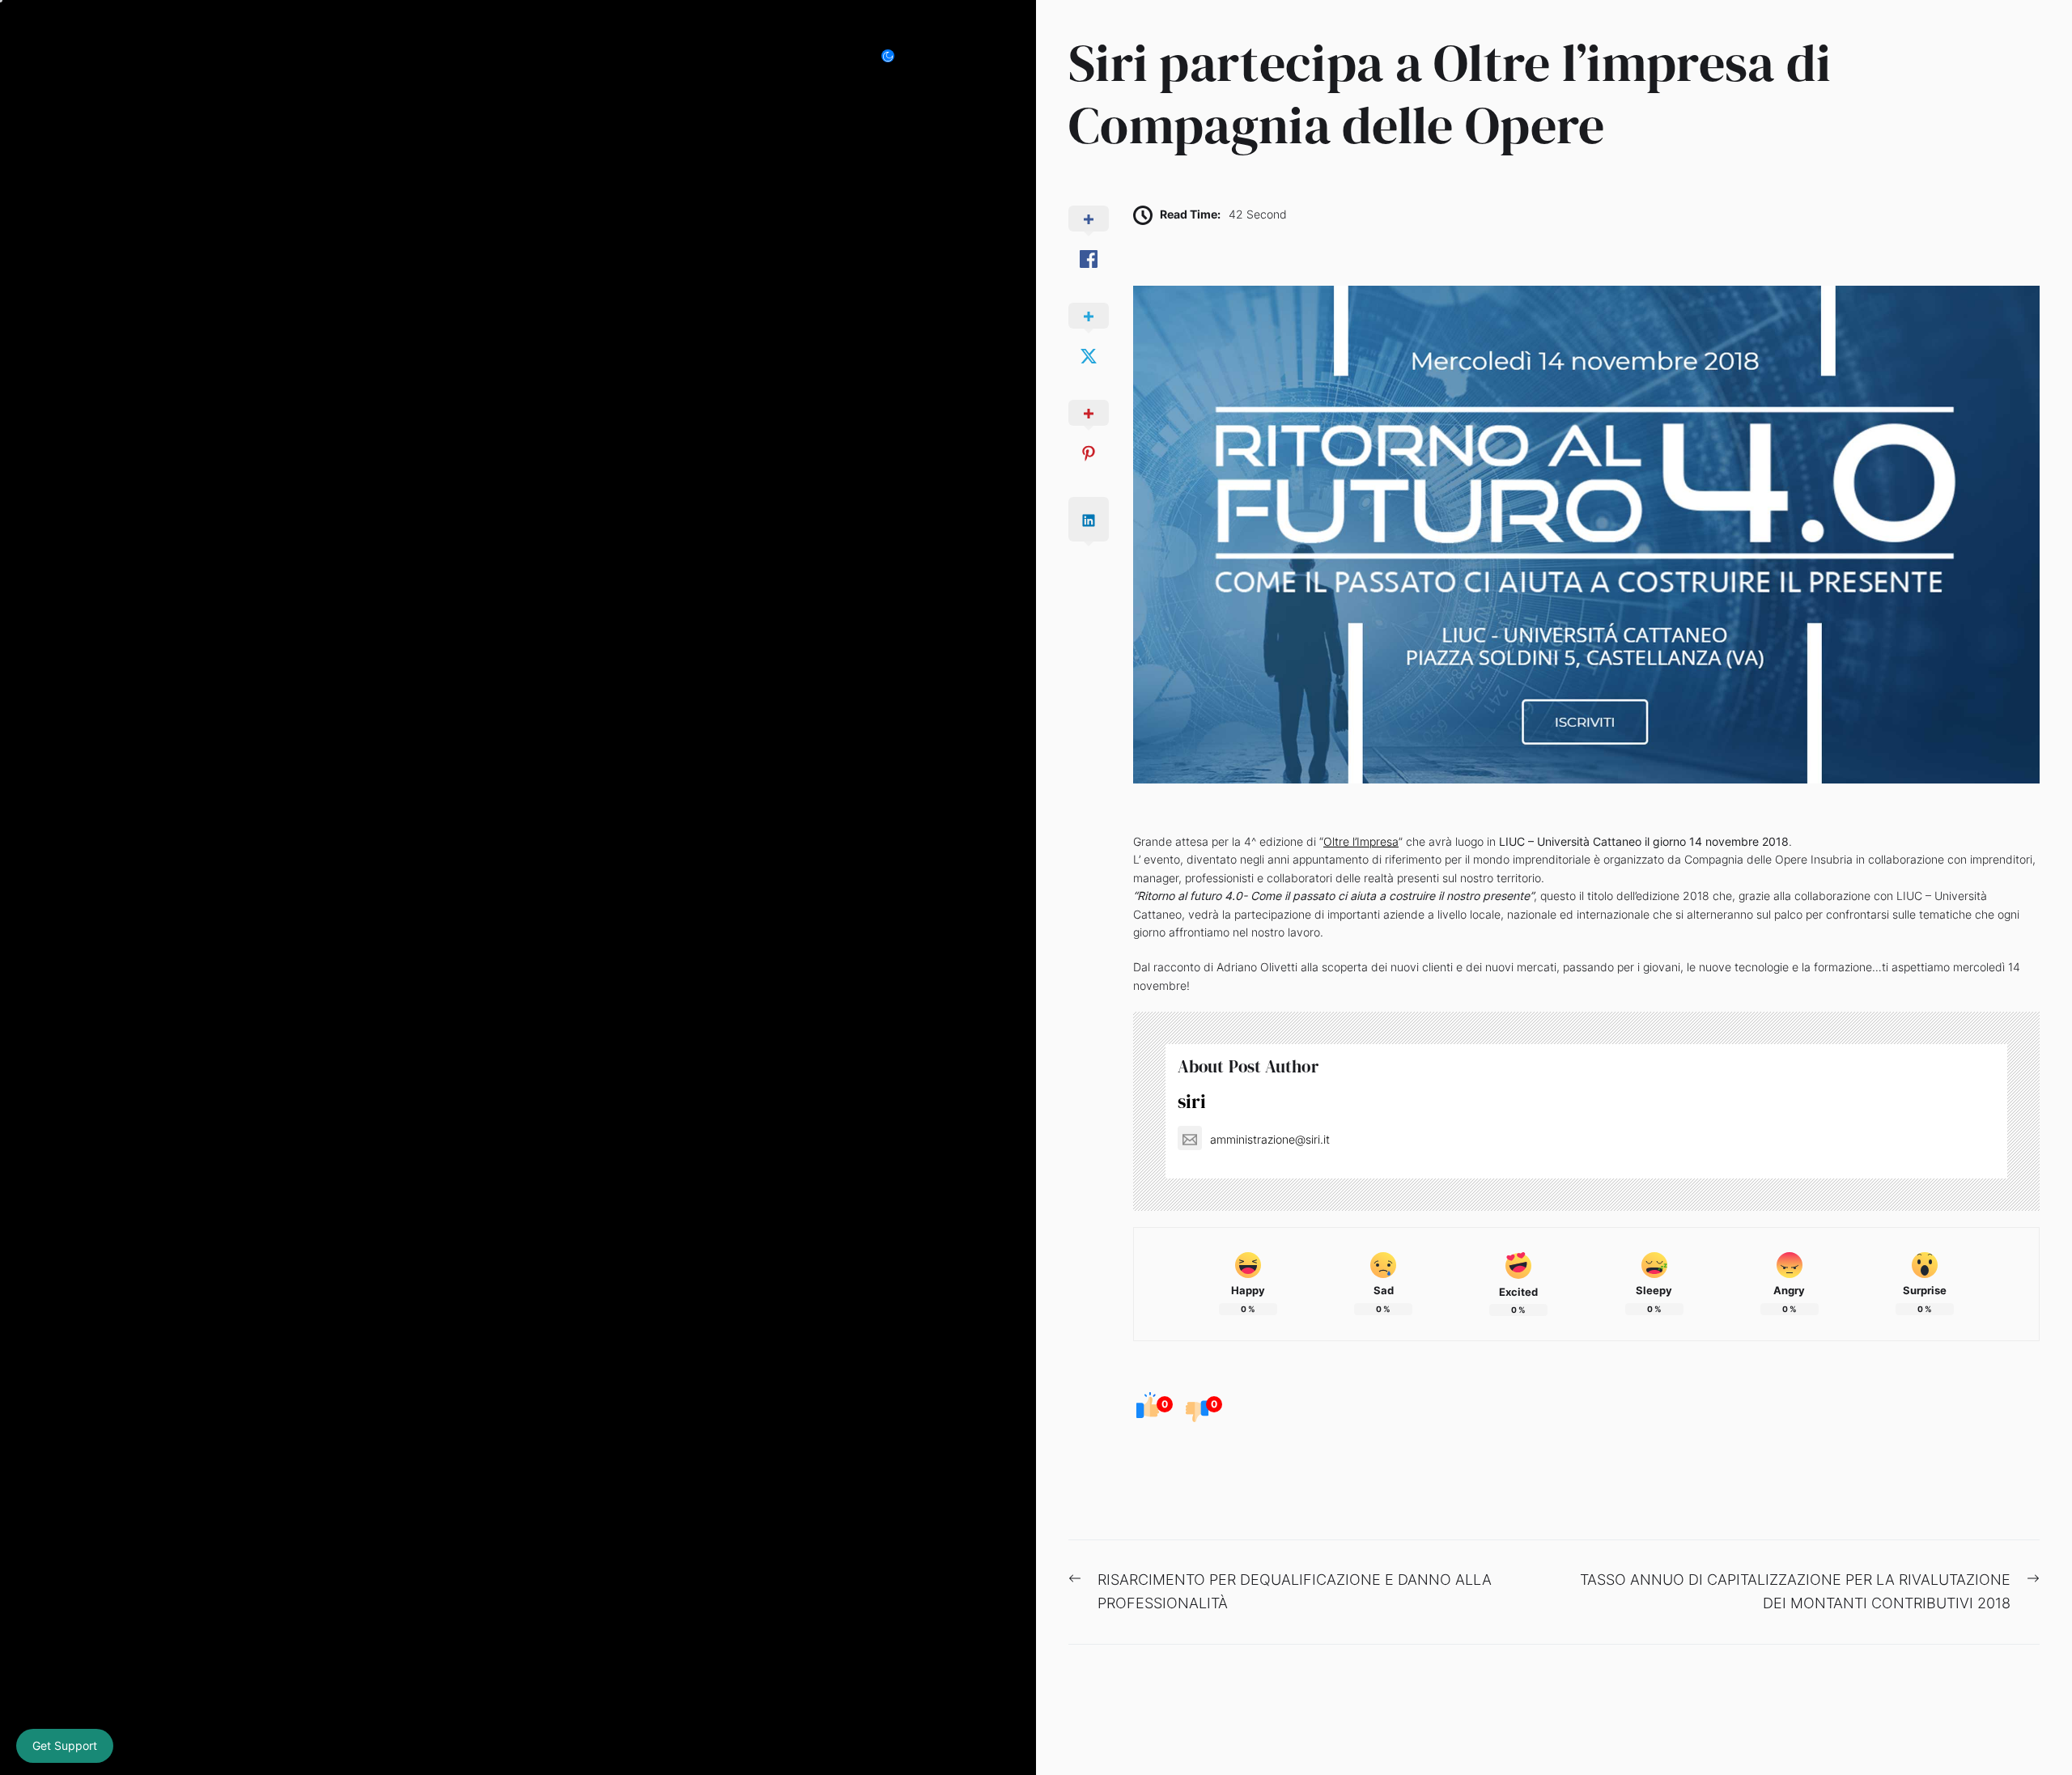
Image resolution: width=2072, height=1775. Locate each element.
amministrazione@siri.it (1270, 1139)
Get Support (65, 1745)
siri (1192, 1101)
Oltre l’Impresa (1361, 841)
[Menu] (978, 56)
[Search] (942, 56)
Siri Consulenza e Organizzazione (374, 56)
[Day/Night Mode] (896, 56)
